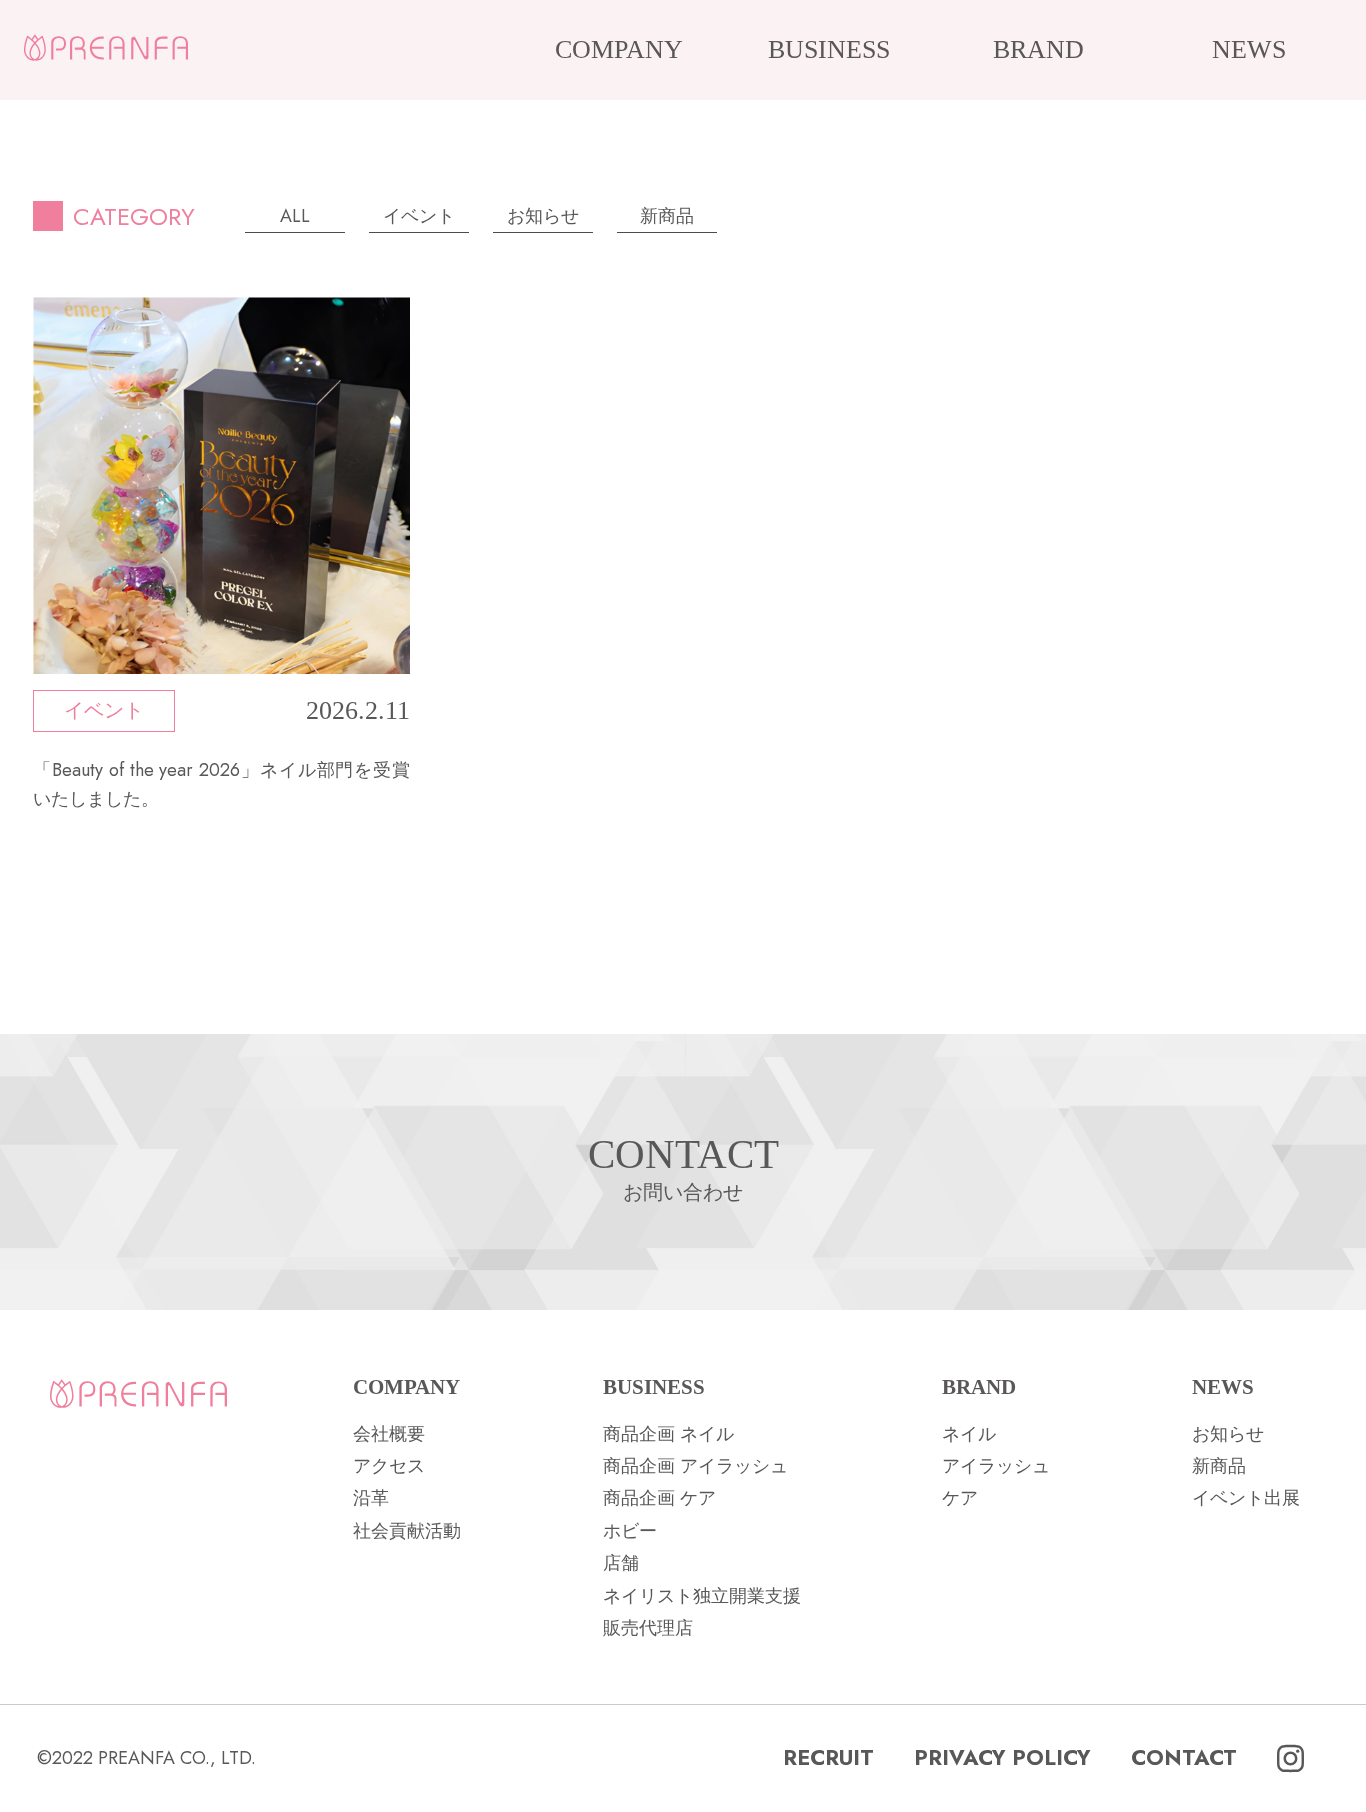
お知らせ (543, 216)
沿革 (371, 1498)
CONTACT (1184, 1757)
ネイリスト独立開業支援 (702, 1596)
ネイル (969, 1434)
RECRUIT (828, 1757)
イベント (419, 216)
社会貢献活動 (407, 1531)
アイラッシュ (996, 1466)
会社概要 (389, 1434)
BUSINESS (829, 49)
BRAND (1038, 49)
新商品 (667, 216)
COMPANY (619, 49)
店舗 (621, 1563)
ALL (295, 216)
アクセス (389, 1466)
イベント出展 (1246, 1498)
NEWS (1249, 49)
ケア (960, 1498)
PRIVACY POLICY (1002, 1757)
